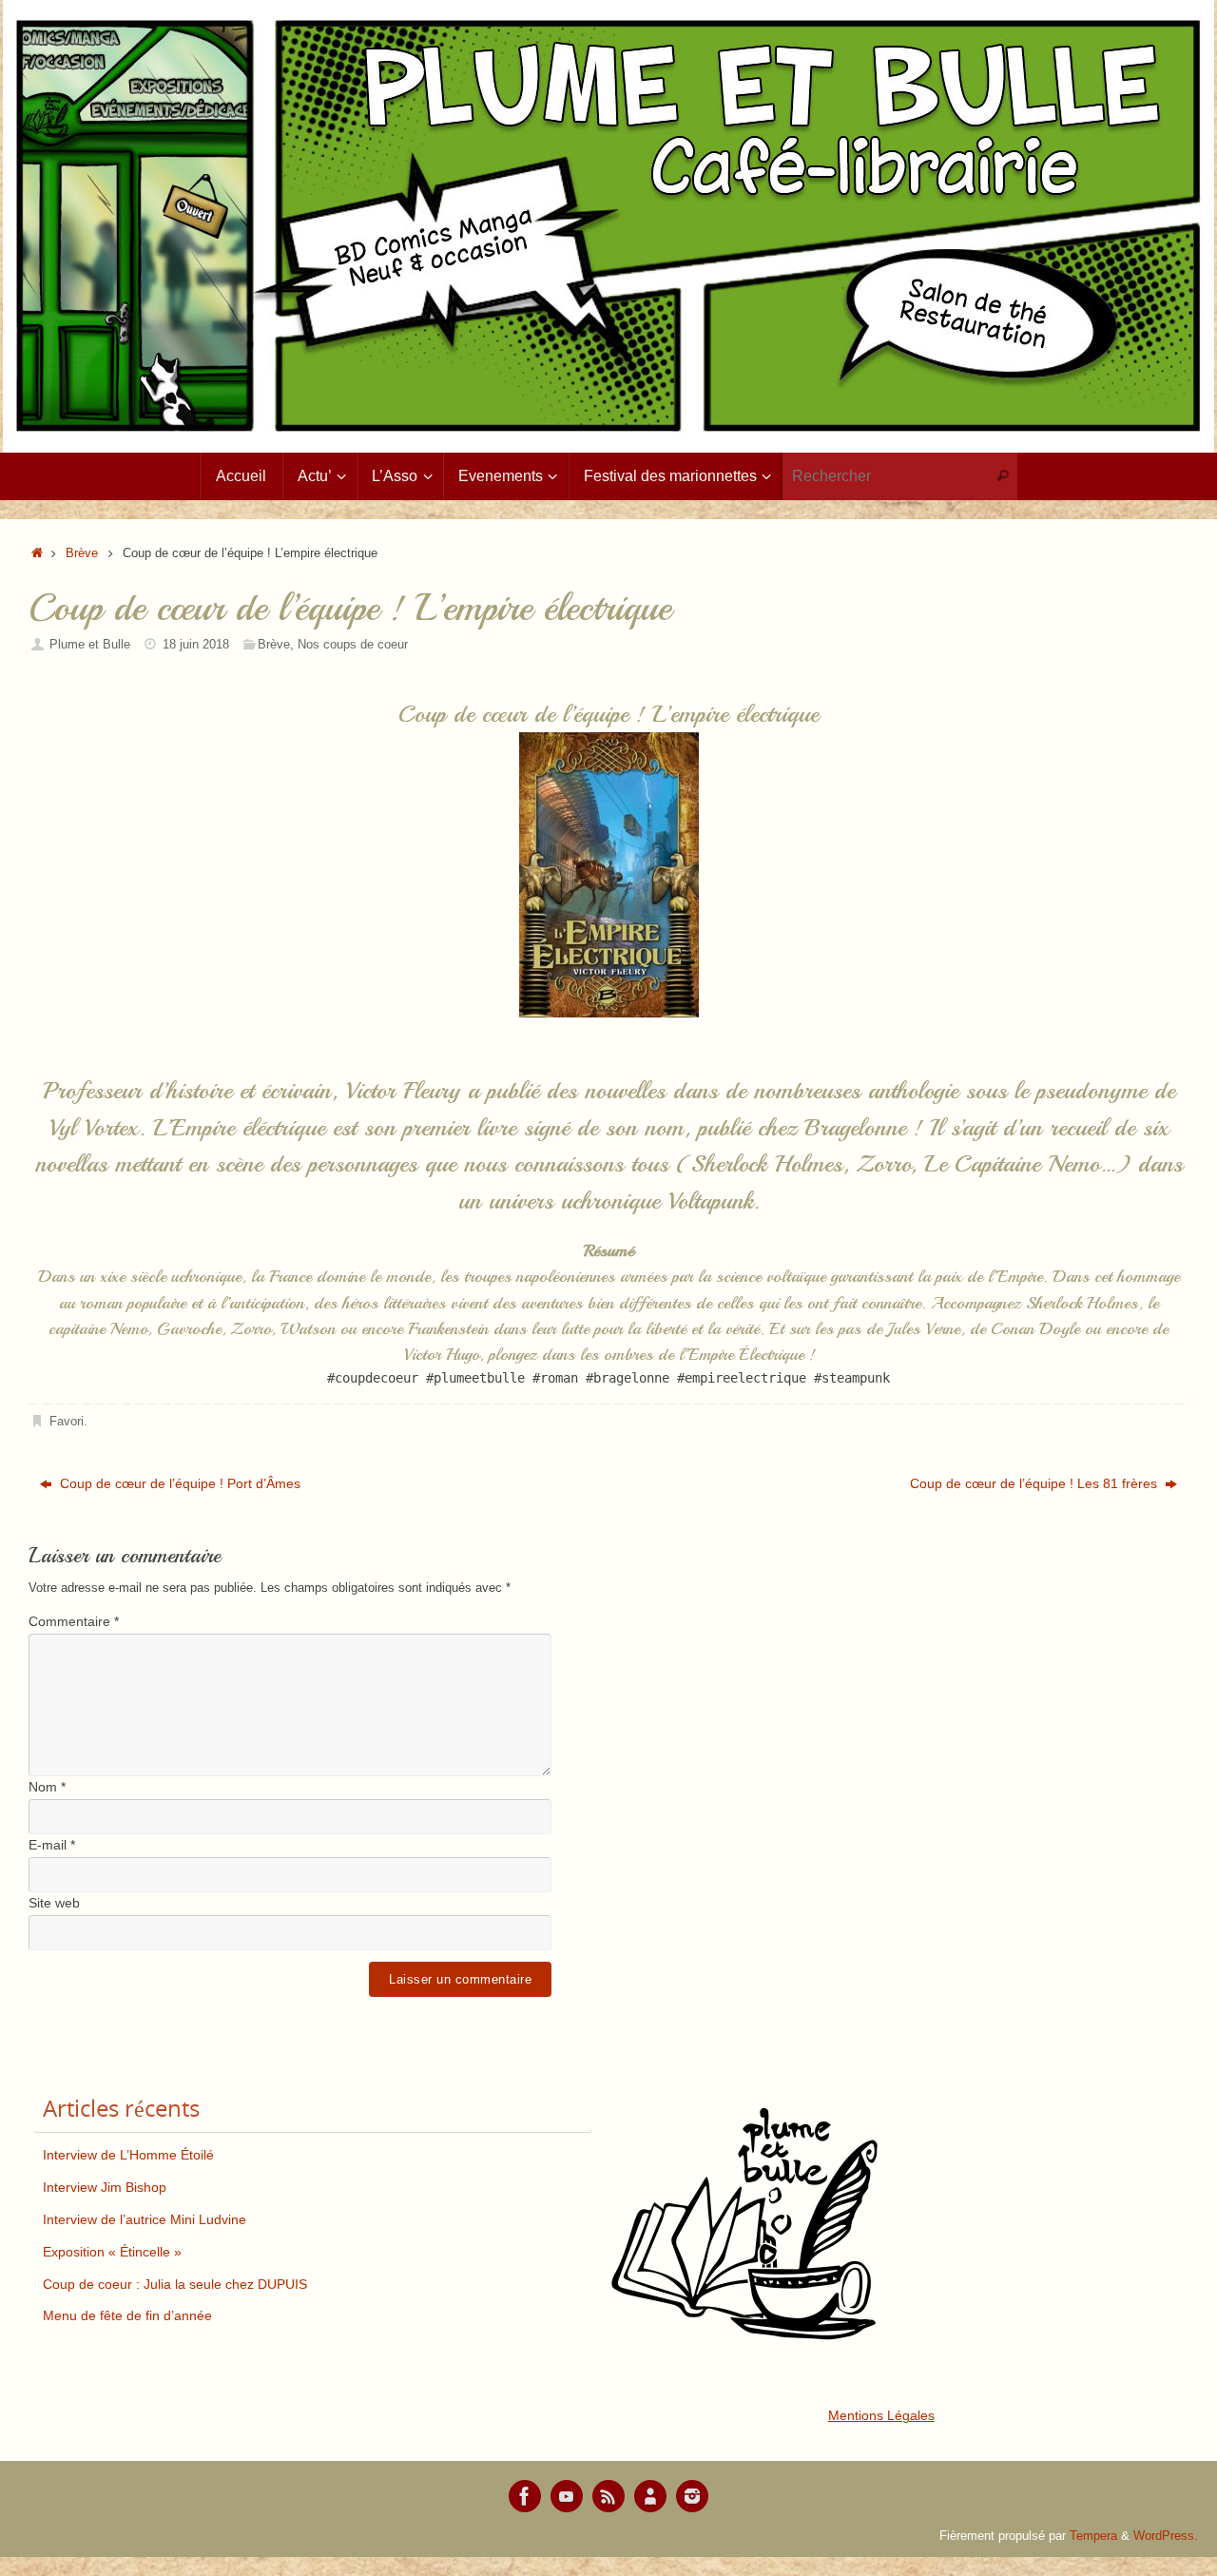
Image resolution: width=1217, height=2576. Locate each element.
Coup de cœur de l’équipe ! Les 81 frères (1035, 1483)
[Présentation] (650, 2496)
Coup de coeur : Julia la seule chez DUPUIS (175, 2284)
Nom (47, 1787)
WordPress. (1166, 2536)
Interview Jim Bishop (105, 2187)
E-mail (52, 1845)
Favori (67, 1422)
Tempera (1093, 2536)
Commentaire (74, 1621)
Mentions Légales (881, 2415)
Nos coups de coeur (353, 645)
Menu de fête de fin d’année (127, 2315)
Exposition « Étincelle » (112, 2252)
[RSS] (608, 2496)
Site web (54, 1903)
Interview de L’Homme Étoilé (128, 2155)
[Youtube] (567, 2496)
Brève (82, 553)
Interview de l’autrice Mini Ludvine (145, 2219)
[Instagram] (692, 2496)
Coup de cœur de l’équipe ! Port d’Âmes (178, 1483)
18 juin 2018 (196, 645)
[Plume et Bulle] (525, 2496)
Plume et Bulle (90, 645)
